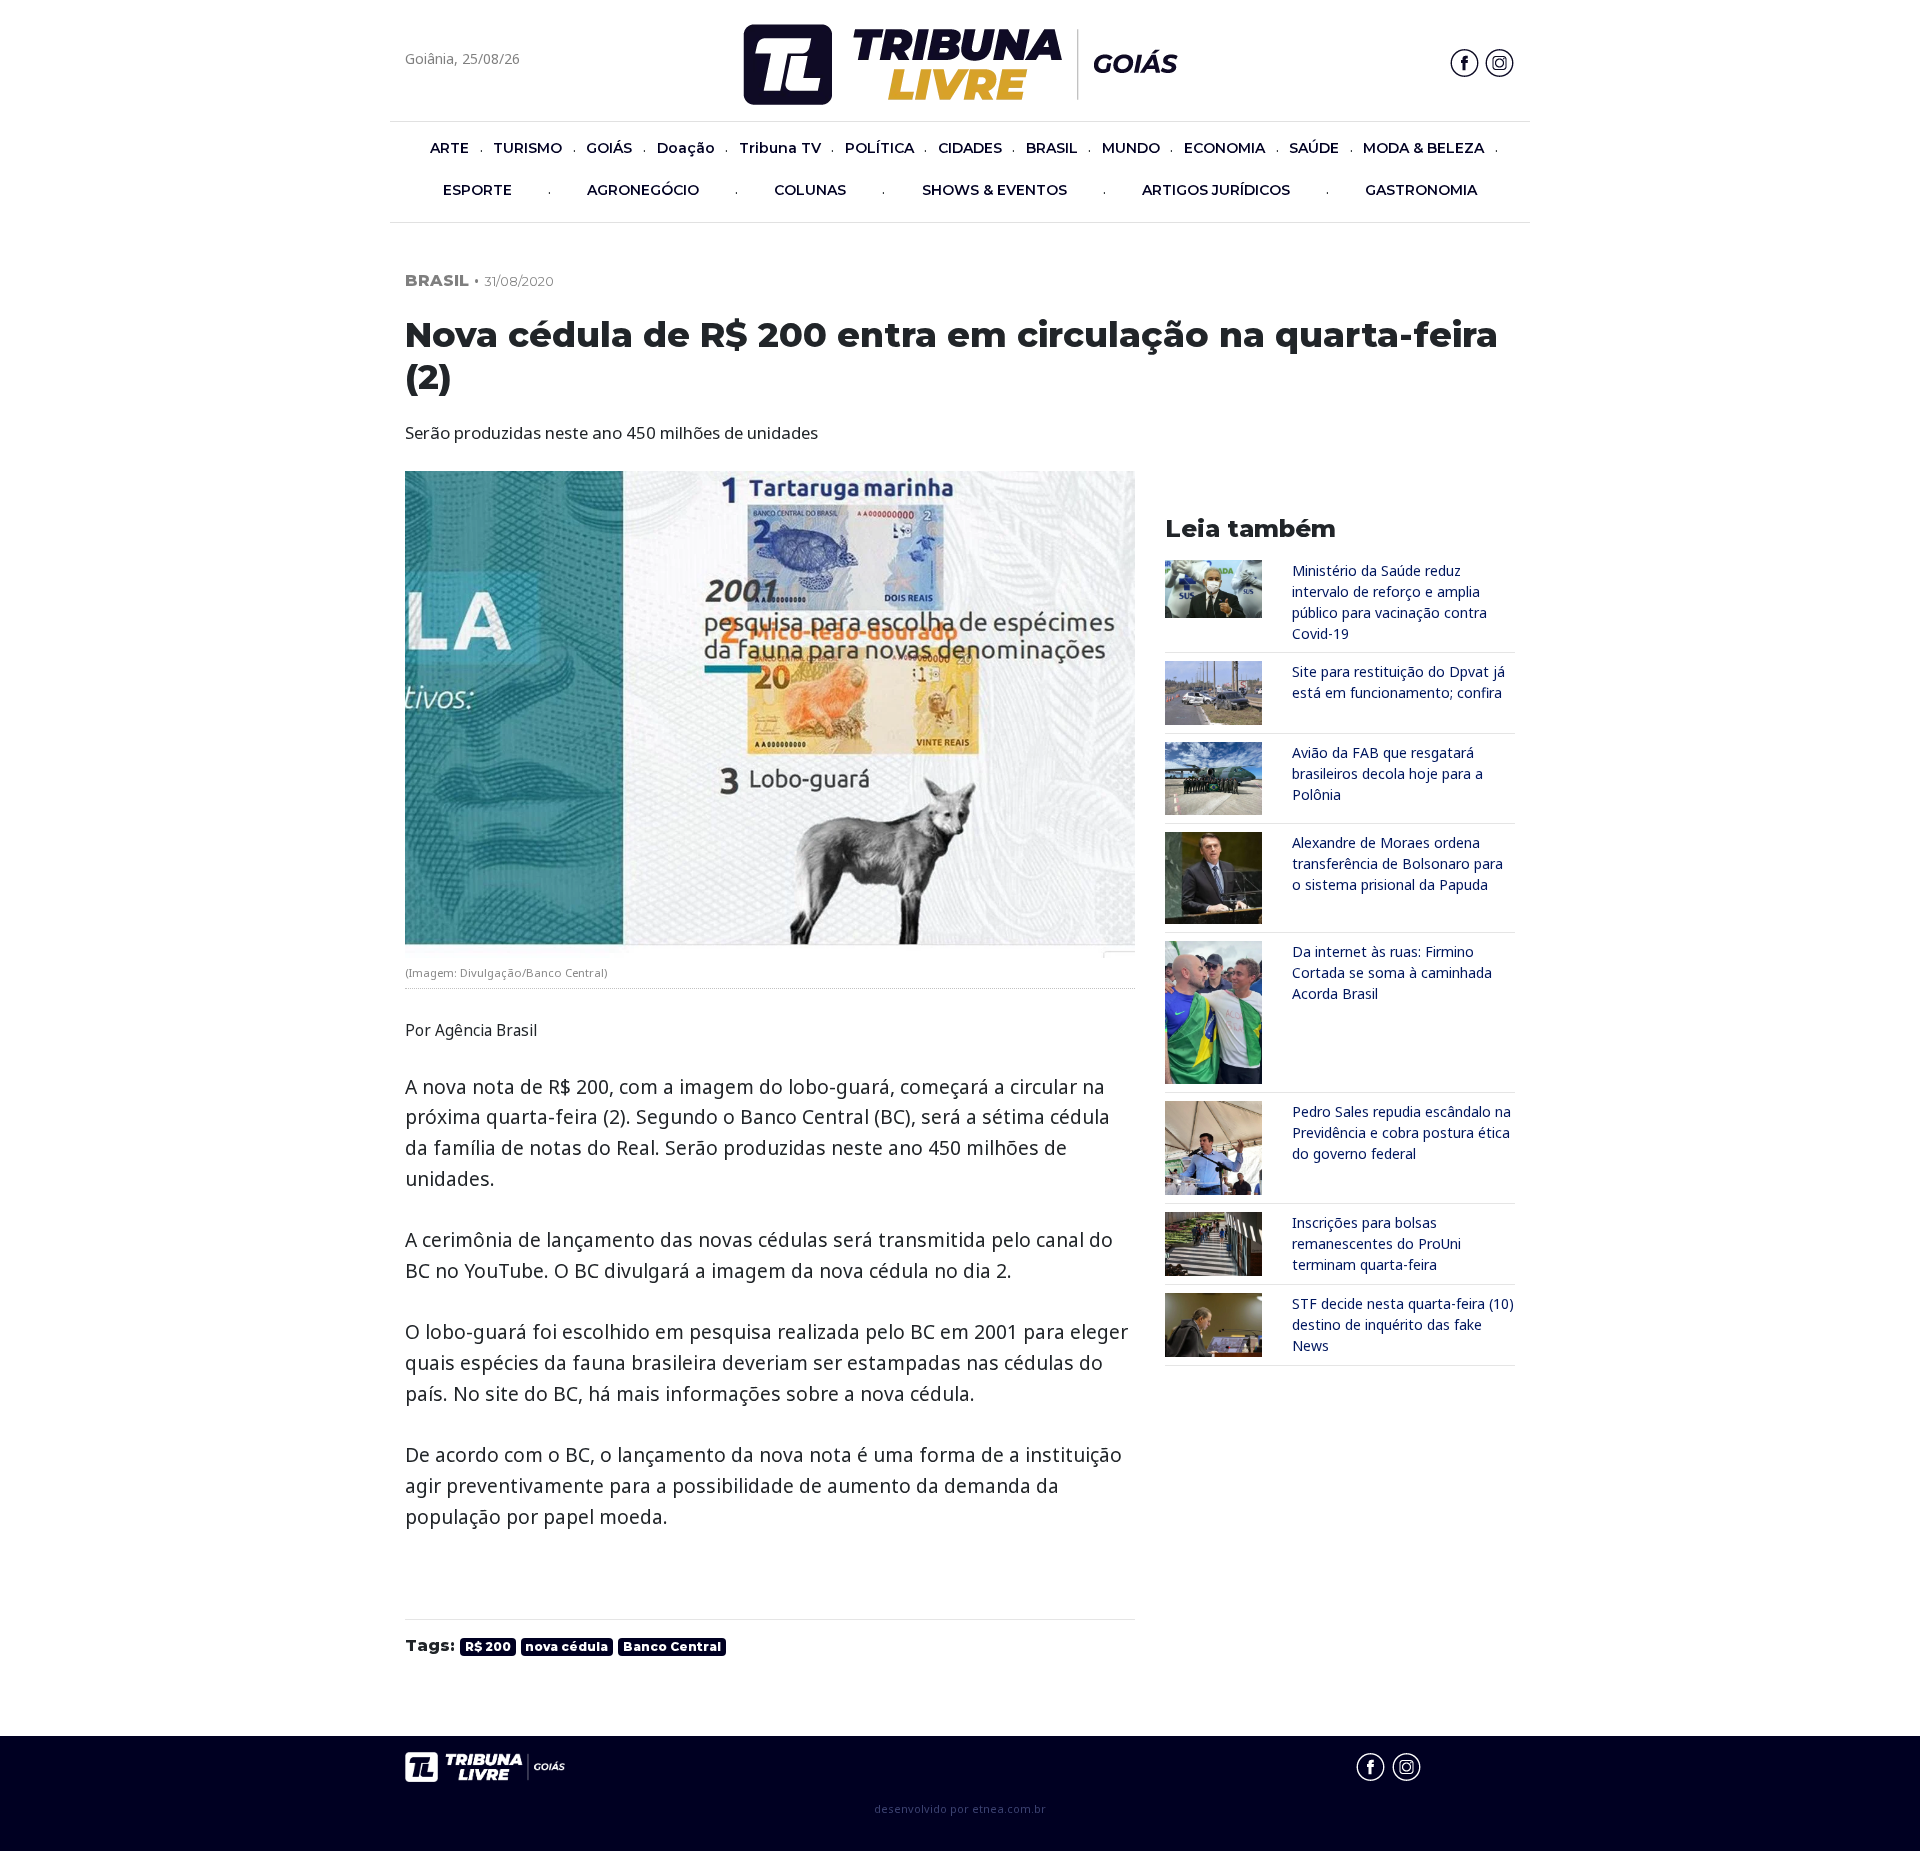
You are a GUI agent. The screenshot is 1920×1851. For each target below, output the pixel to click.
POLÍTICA (879, 148)
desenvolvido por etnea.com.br (960, 1808)
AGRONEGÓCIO (643, 190)
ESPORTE (477, 190)
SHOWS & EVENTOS (994, 190)
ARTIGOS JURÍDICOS (1216, 190)
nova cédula (566, 1646)
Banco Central (672, 1646)
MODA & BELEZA (1423, 148)
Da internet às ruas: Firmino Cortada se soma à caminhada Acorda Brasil (1392, 972)
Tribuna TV (780, 148)
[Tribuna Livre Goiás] (960, 62)
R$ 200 (488, 1646)
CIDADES (970, 148)
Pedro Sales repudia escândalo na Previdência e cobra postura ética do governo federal (1401, 1132)
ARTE (449, 148)
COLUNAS (810, 190)
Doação (686, 148)
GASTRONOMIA (1421, 190)
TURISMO (527, 148)
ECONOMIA (1224, 148)
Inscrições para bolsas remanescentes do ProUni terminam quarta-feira (1376, 1243)
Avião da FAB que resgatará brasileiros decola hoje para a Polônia (1387, 773)
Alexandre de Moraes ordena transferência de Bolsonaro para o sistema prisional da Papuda (1397, 863)
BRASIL (1052, 148)
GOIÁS (609, 148)
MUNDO (1131, 148)
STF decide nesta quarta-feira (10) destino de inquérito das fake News (1403, 1324)
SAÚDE (1314, 148)
